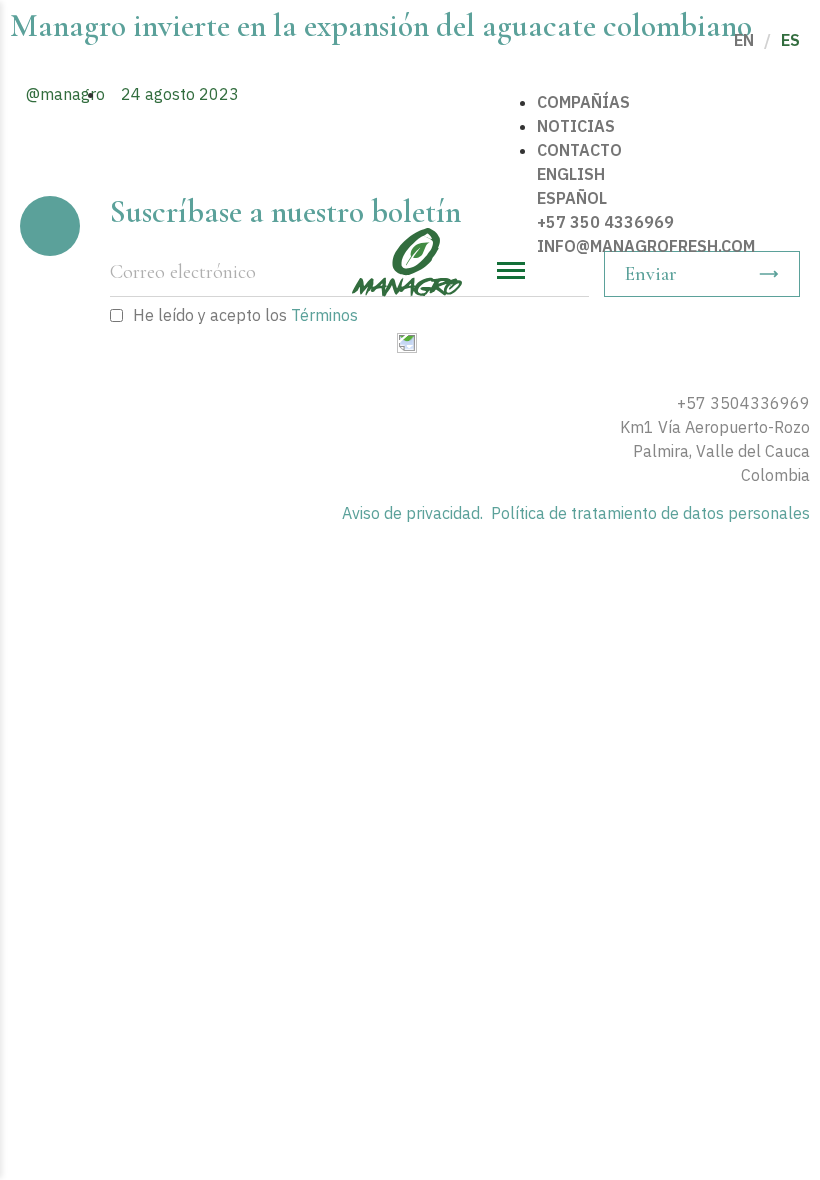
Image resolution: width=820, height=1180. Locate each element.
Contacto (579, 150)
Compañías (583, 102)
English (571, 174)
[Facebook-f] (773, 362)
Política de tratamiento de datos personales (650, 513)
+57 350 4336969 (605, 222)
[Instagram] (745, 362)
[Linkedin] (801, 362)
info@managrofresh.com (646, 246)
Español (572, 198)
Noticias (576, 126)
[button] (651, 270)
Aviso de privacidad (411, 513)
